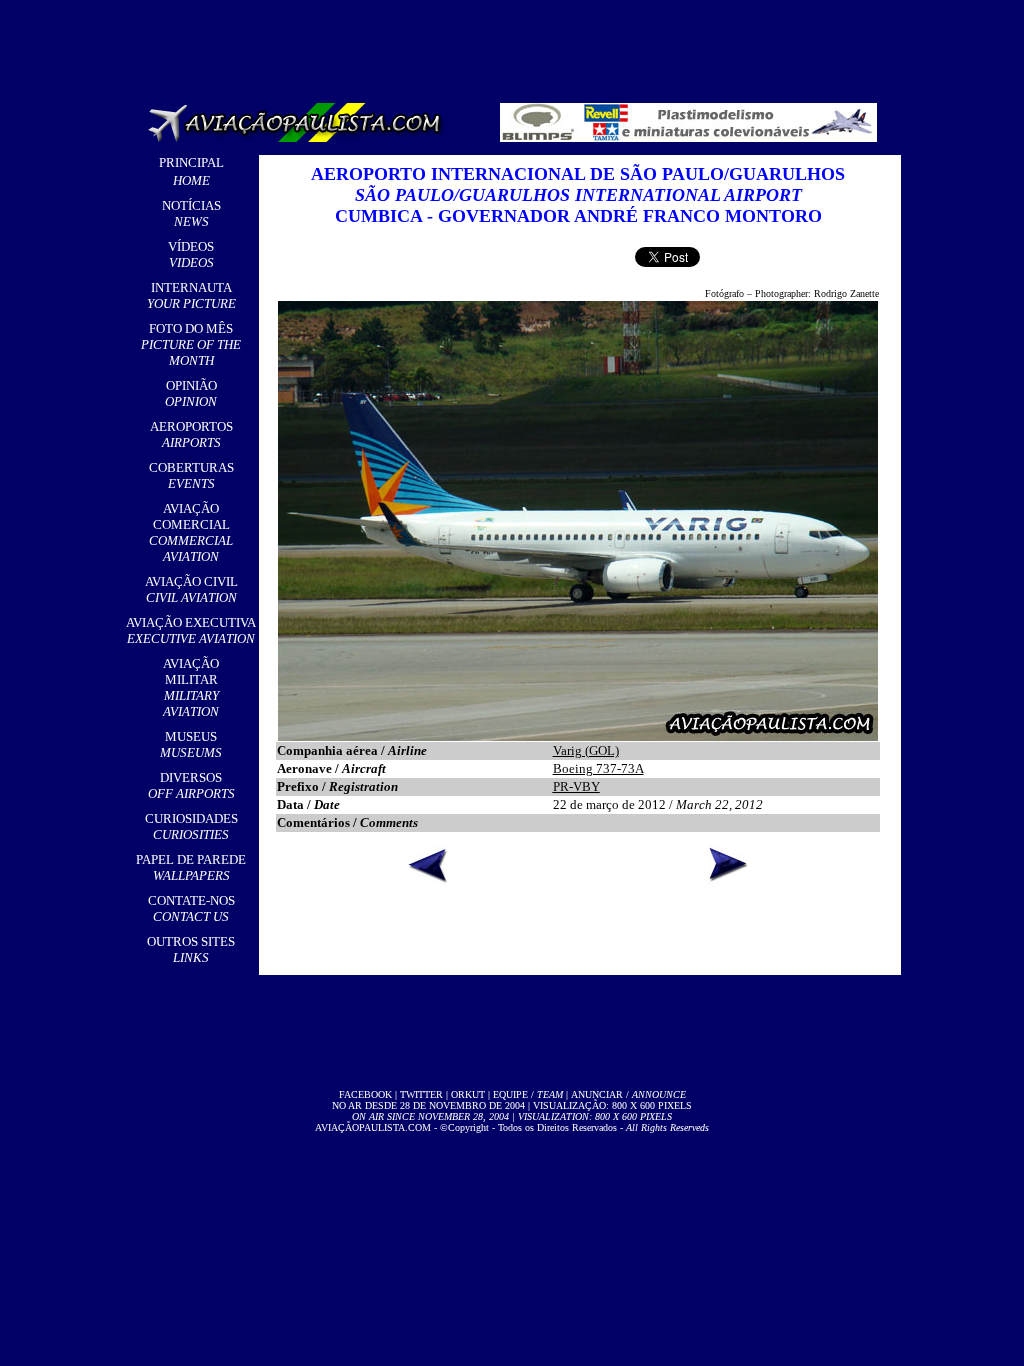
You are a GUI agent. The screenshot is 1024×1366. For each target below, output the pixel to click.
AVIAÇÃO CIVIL (191, 589)
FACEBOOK (365, 1094)
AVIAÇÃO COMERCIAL (191, 532)
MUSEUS (191, 744)
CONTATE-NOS (191, 908)
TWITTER (421, 1094)
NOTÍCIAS (191, 213)
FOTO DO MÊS (191, 344)
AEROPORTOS (191, 434)
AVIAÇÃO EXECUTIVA (191, 630)
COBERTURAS (191, 475)
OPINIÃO (191, 393)
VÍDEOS (191, 254)
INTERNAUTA (191, 295)
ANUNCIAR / (628, 1094)
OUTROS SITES (191, 949)
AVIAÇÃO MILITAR (191, 687)
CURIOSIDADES (191, 826)
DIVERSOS (191, 785)
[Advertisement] (516, 45)
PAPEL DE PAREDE (191, 867)
